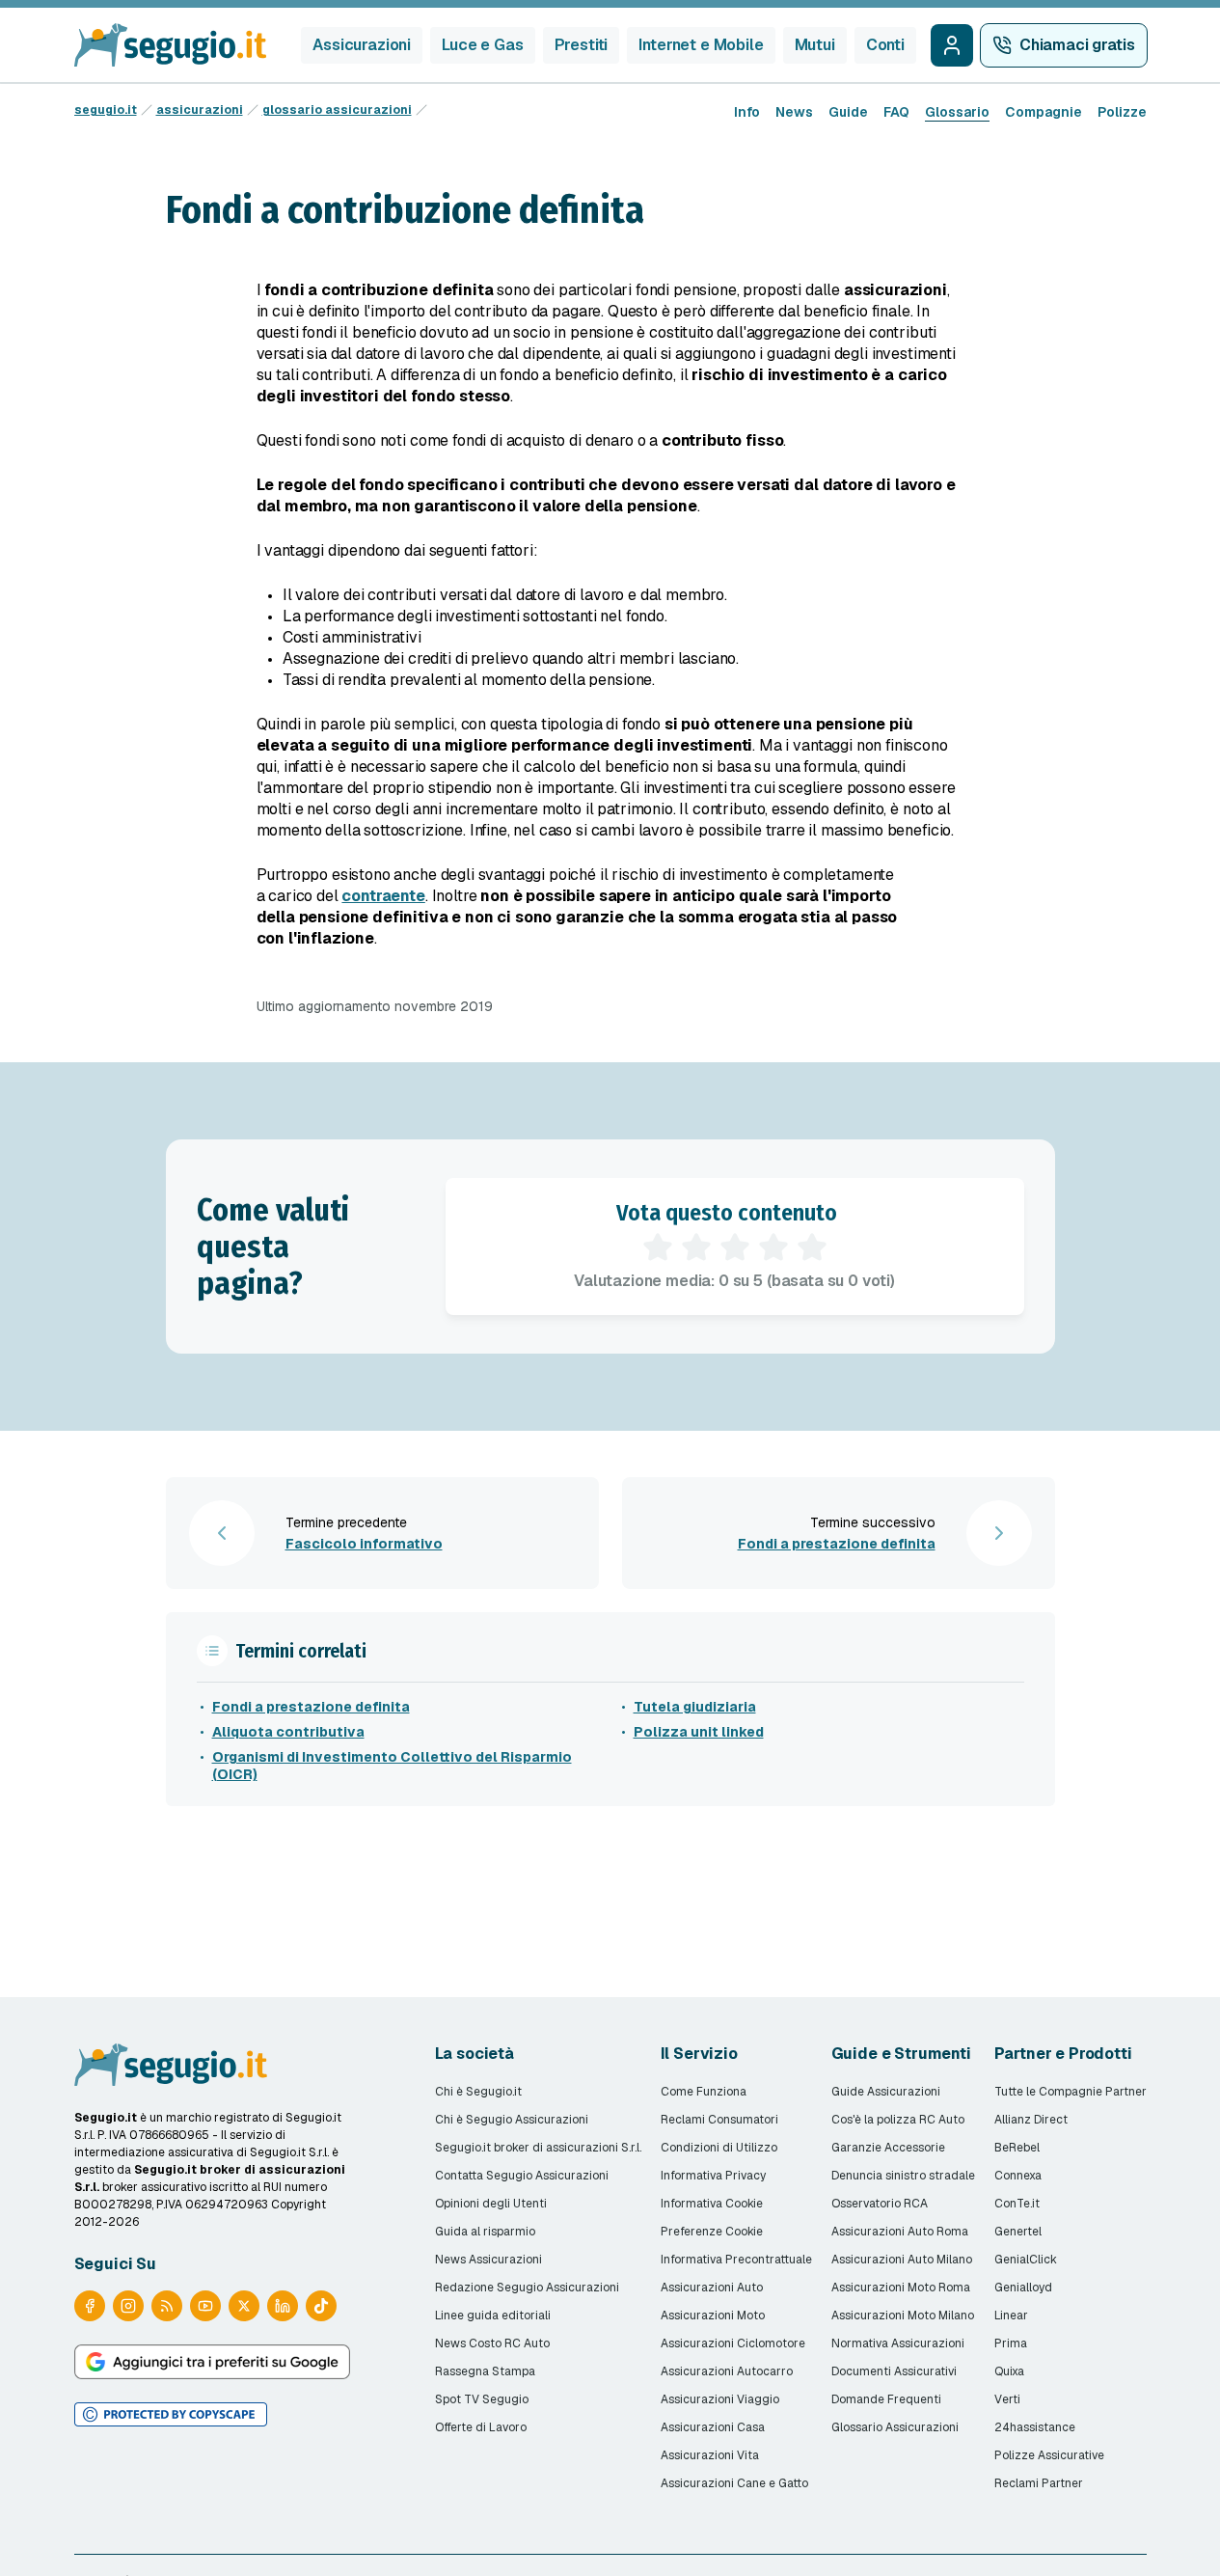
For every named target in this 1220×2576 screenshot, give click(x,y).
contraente (383, 896)
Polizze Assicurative (1049, 2455)
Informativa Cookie (712, 2204)
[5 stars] (812, 1247)
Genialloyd (1023, 2288)
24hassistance (1035, 2427)
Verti (1007, 2399)
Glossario (957, 112)
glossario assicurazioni (337, 110)
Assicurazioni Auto (712, 2288)
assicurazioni (200, 110)
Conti (885, 45)
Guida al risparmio (485, 2232)
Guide (848, 112)
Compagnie (1044, 112)
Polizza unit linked (699, 1732)
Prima (1011, 2343)
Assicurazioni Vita (710, 2455)
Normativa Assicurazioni (898, 2343)
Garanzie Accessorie (888, 2148)
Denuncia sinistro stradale (903, 2176)
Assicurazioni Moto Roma (901, 2288)
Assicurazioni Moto (713, 2316)
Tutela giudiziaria (695, 1707)
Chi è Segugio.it (478, 2092)
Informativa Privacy (713, 2176)
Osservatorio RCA (880, 2204)
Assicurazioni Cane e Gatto (734, 2483)
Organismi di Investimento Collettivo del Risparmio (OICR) (392, 1766)
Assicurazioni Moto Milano (903, 2316)
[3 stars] (735, 1247)
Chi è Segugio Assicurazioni (512, 2120)
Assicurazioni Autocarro (727, 2371)
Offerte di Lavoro (481, 2427)
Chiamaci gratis (1077, 45)
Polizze (1122, 112)
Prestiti (582, 45)
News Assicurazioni (488, 2260)
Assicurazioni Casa (713, 2427)
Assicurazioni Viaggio (720, 2399)
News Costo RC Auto (492, 2343)
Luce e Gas (482, 45)
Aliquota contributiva (288, 1732)
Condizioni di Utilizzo (719, 2148)
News (794, 112)
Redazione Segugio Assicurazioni (527, 2288)
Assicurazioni (362, 45)
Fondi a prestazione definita (311, 1707)
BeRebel (1017, 2148)
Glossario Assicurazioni (895, 2427)
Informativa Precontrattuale (736, 2260)
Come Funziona (704, 2092)
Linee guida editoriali (493, 2316)
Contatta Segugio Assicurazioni (522, 2176)
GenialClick (1026, 2260)
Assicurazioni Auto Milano (902, 2260)
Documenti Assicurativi (894, 2371)
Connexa (1018, 2176)
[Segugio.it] (171, 2065)
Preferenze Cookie (712, 2232)
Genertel (1018, 2232)
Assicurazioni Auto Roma (900, 2232)
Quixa (1009, 2371)
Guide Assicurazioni (886, 2092)
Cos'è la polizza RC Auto (898, 2120)
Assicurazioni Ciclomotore (733, 2343)
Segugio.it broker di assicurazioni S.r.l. (538, 2148)
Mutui (815, 45)
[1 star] (658, 1247)
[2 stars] (696, 1247)
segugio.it (106, 110)
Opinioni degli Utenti (491, 2204)
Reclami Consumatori (719, 2120)
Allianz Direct (1031, 2120)
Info (747, 112)
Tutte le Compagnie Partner (1071, 2092)
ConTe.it (1017, 2204)
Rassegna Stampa (485, 2371)
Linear (1011, 2316)
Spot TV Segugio (482, 2399)
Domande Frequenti (886, 2399)
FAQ (896, 112)
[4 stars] (773, 1247)
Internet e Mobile (701, 45)
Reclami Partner (1039, 2483)
